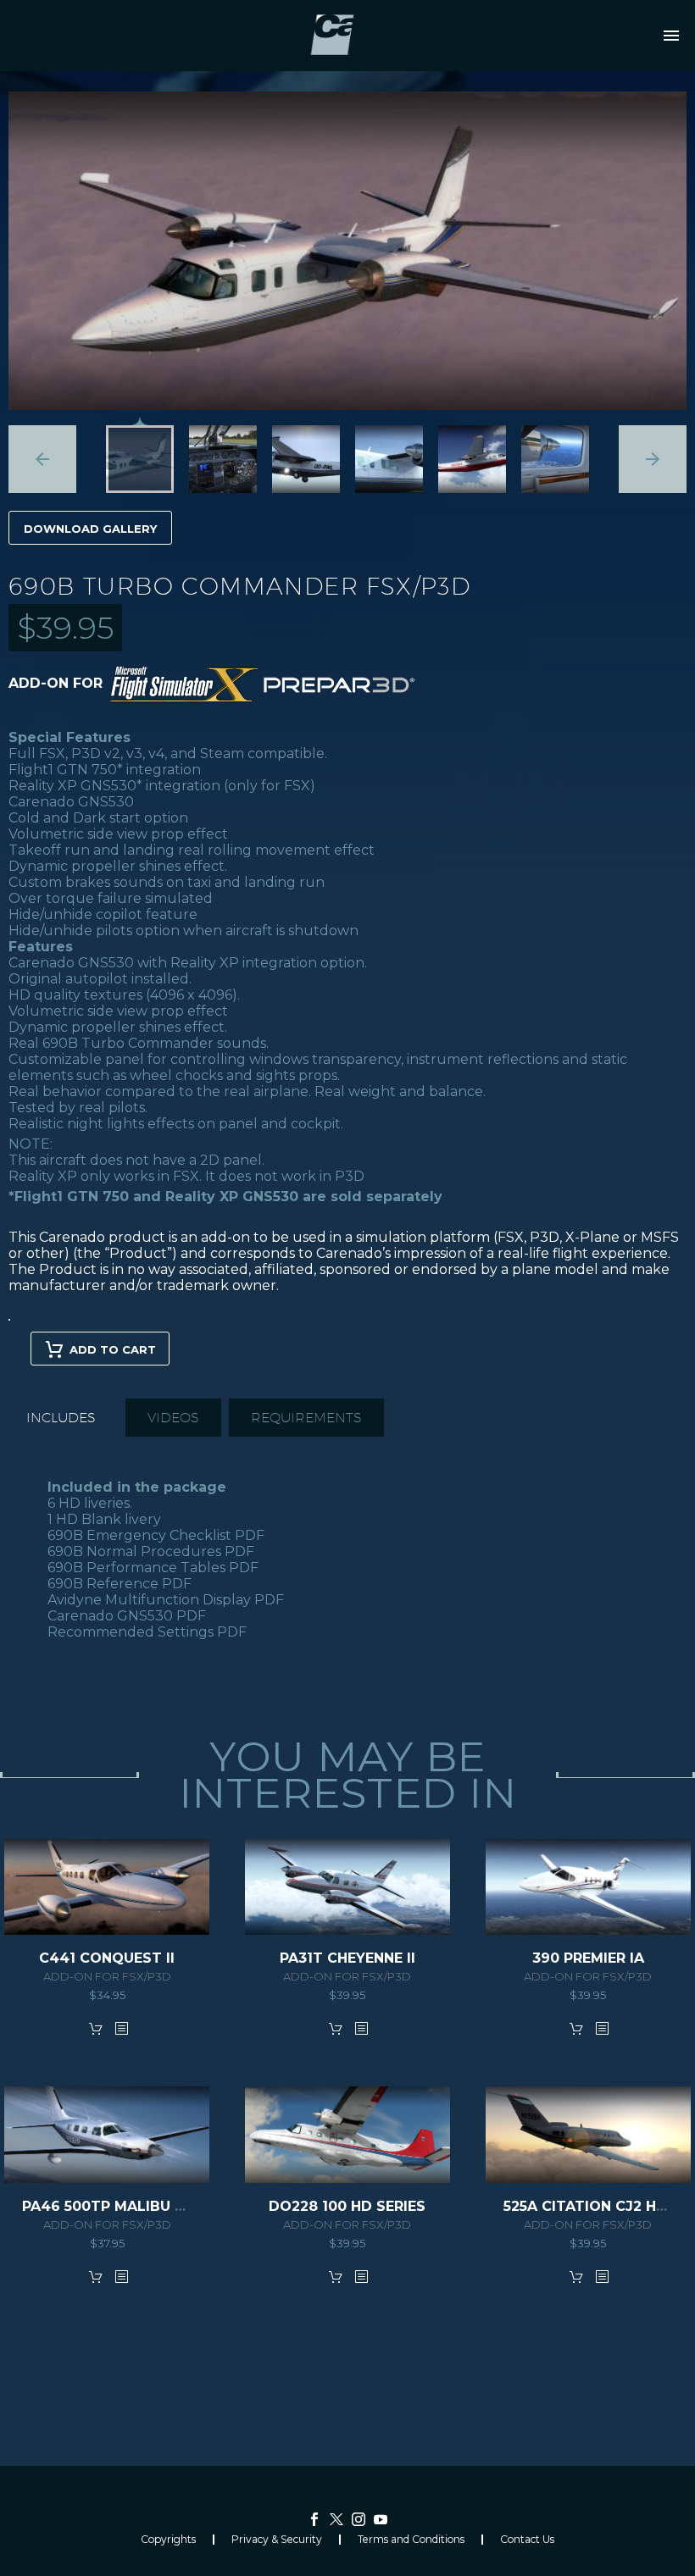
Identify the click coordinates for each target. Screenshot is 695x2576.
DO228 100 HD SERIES (347, 2206)
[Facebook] (314, 2519)
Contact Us (527, 2540)
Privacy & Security (277, 2540)
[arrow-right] (653, 459)
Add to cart (113, 1349)
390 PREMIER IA (588, 1958)
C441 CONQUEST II (107, 1958)
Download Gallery (90, 529)
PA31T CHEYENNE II (347, 1958)
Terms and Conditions (411, 2540)
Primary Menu (671, 36)
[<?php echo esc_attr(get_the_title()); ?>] (121, 2028)
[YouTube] (381, 2519)
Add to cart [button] (96, 2028)
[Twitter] (336, 2519)
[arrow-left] (42, 459)
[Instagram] (359, 2519)
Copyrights (168, 2540)
